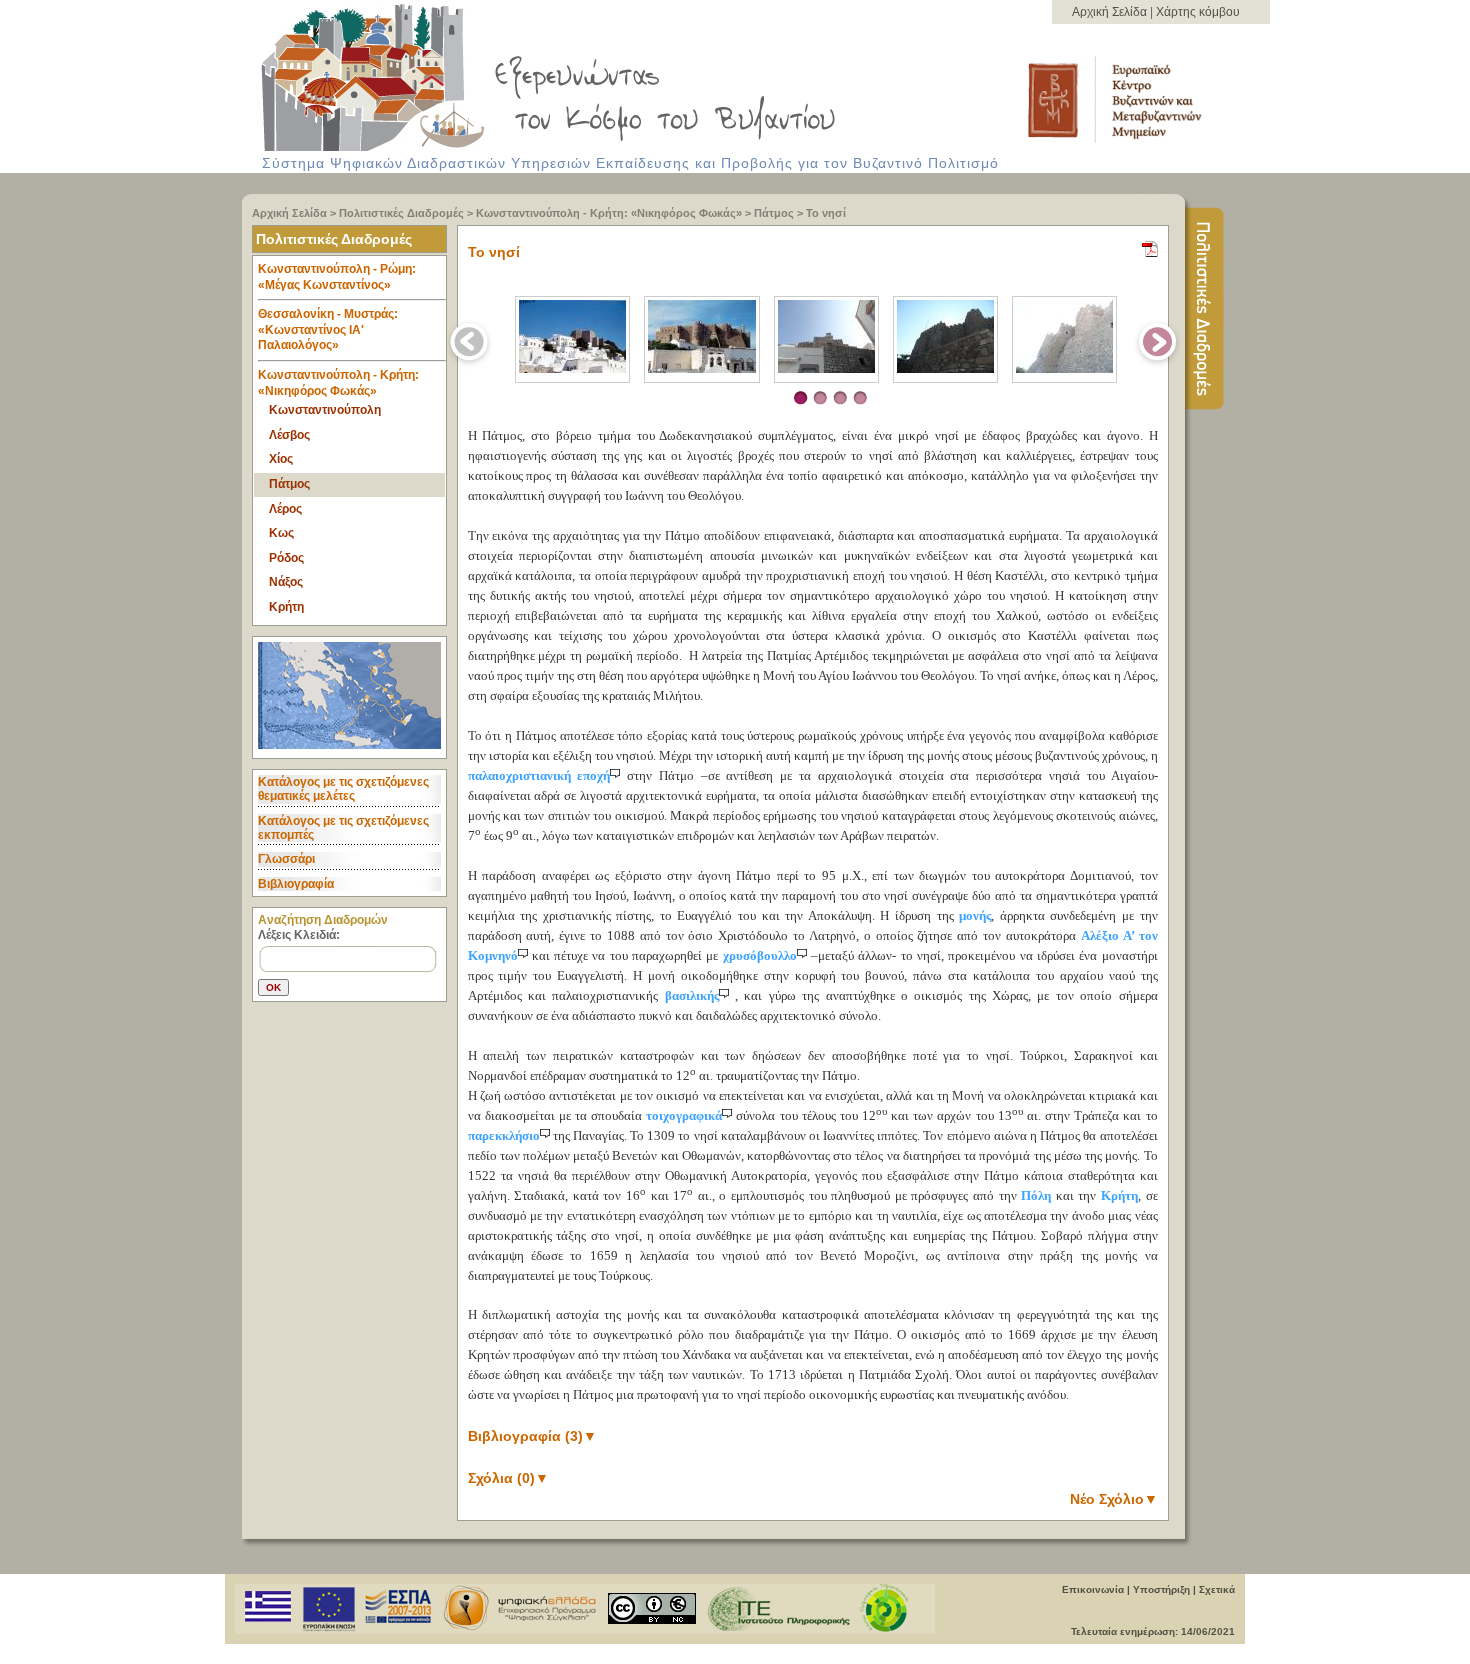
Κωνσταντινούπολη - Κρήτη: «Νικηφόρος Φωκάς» (609, 213)
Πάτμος (774, 213)
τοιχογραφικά (684, 1115)
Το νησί (826, 213)
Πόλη (1036, 1195)
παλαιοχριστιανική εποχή (539, 775)
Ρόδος (286, 558)
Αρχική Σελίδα (1111, 12)
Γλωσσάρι (286, 859)
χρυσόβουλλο (760, 955)
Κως (281, 533)
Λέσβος (289, 435)
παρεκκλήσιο (504, 1135)
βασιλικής (692, 995)
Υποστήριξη (1161, 1589)
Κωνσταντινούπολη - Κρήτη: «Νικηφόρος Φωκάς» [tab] (338, 383)
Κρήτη (286, 607)
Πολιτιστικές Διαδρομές (401, 213)
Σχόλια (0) (508, 1478)
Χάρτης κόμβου (1198, 12)
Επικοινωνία (1093, 1589)
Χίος (281, 459)
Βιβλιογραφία (296, 884)
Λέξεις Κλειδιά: (299, 935)
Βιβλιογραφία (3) (532, 1436)
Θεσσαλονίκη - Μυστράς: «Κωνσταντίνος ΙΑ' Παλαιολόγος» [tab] (328, 329)
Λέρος (285, 509)
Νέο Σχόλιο (1114, 1499)
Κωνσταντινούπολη (325, 410)
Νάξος (286, 582)
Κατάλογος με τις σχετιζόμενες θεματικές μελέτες (343, 789)
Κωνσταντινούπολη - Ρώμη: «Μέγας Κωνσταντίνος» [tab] (337, 277)
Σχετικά (1217, 1589)
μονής (975, 915)
